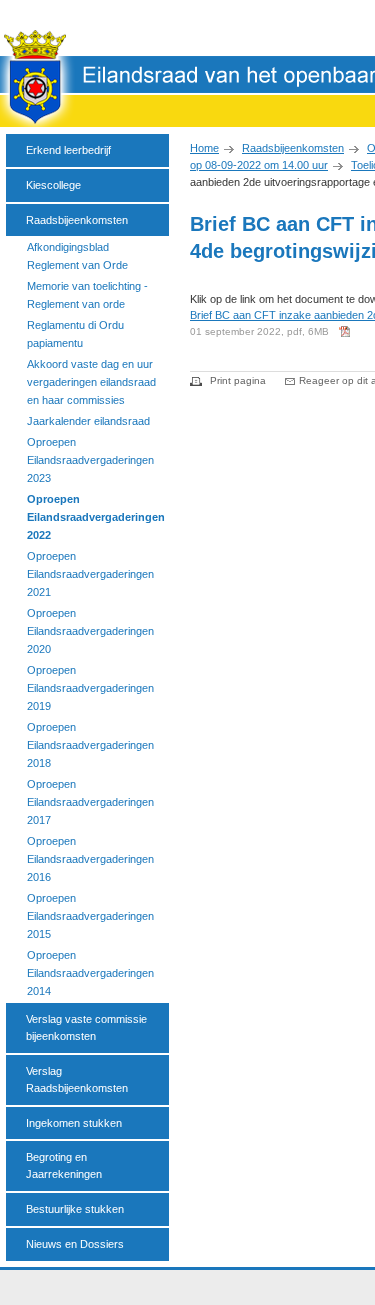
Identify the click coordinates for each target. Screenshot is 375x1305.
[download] (346, 339)
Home (204, 148)
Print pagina (238, 380)
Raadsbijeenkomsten (293, 148)
